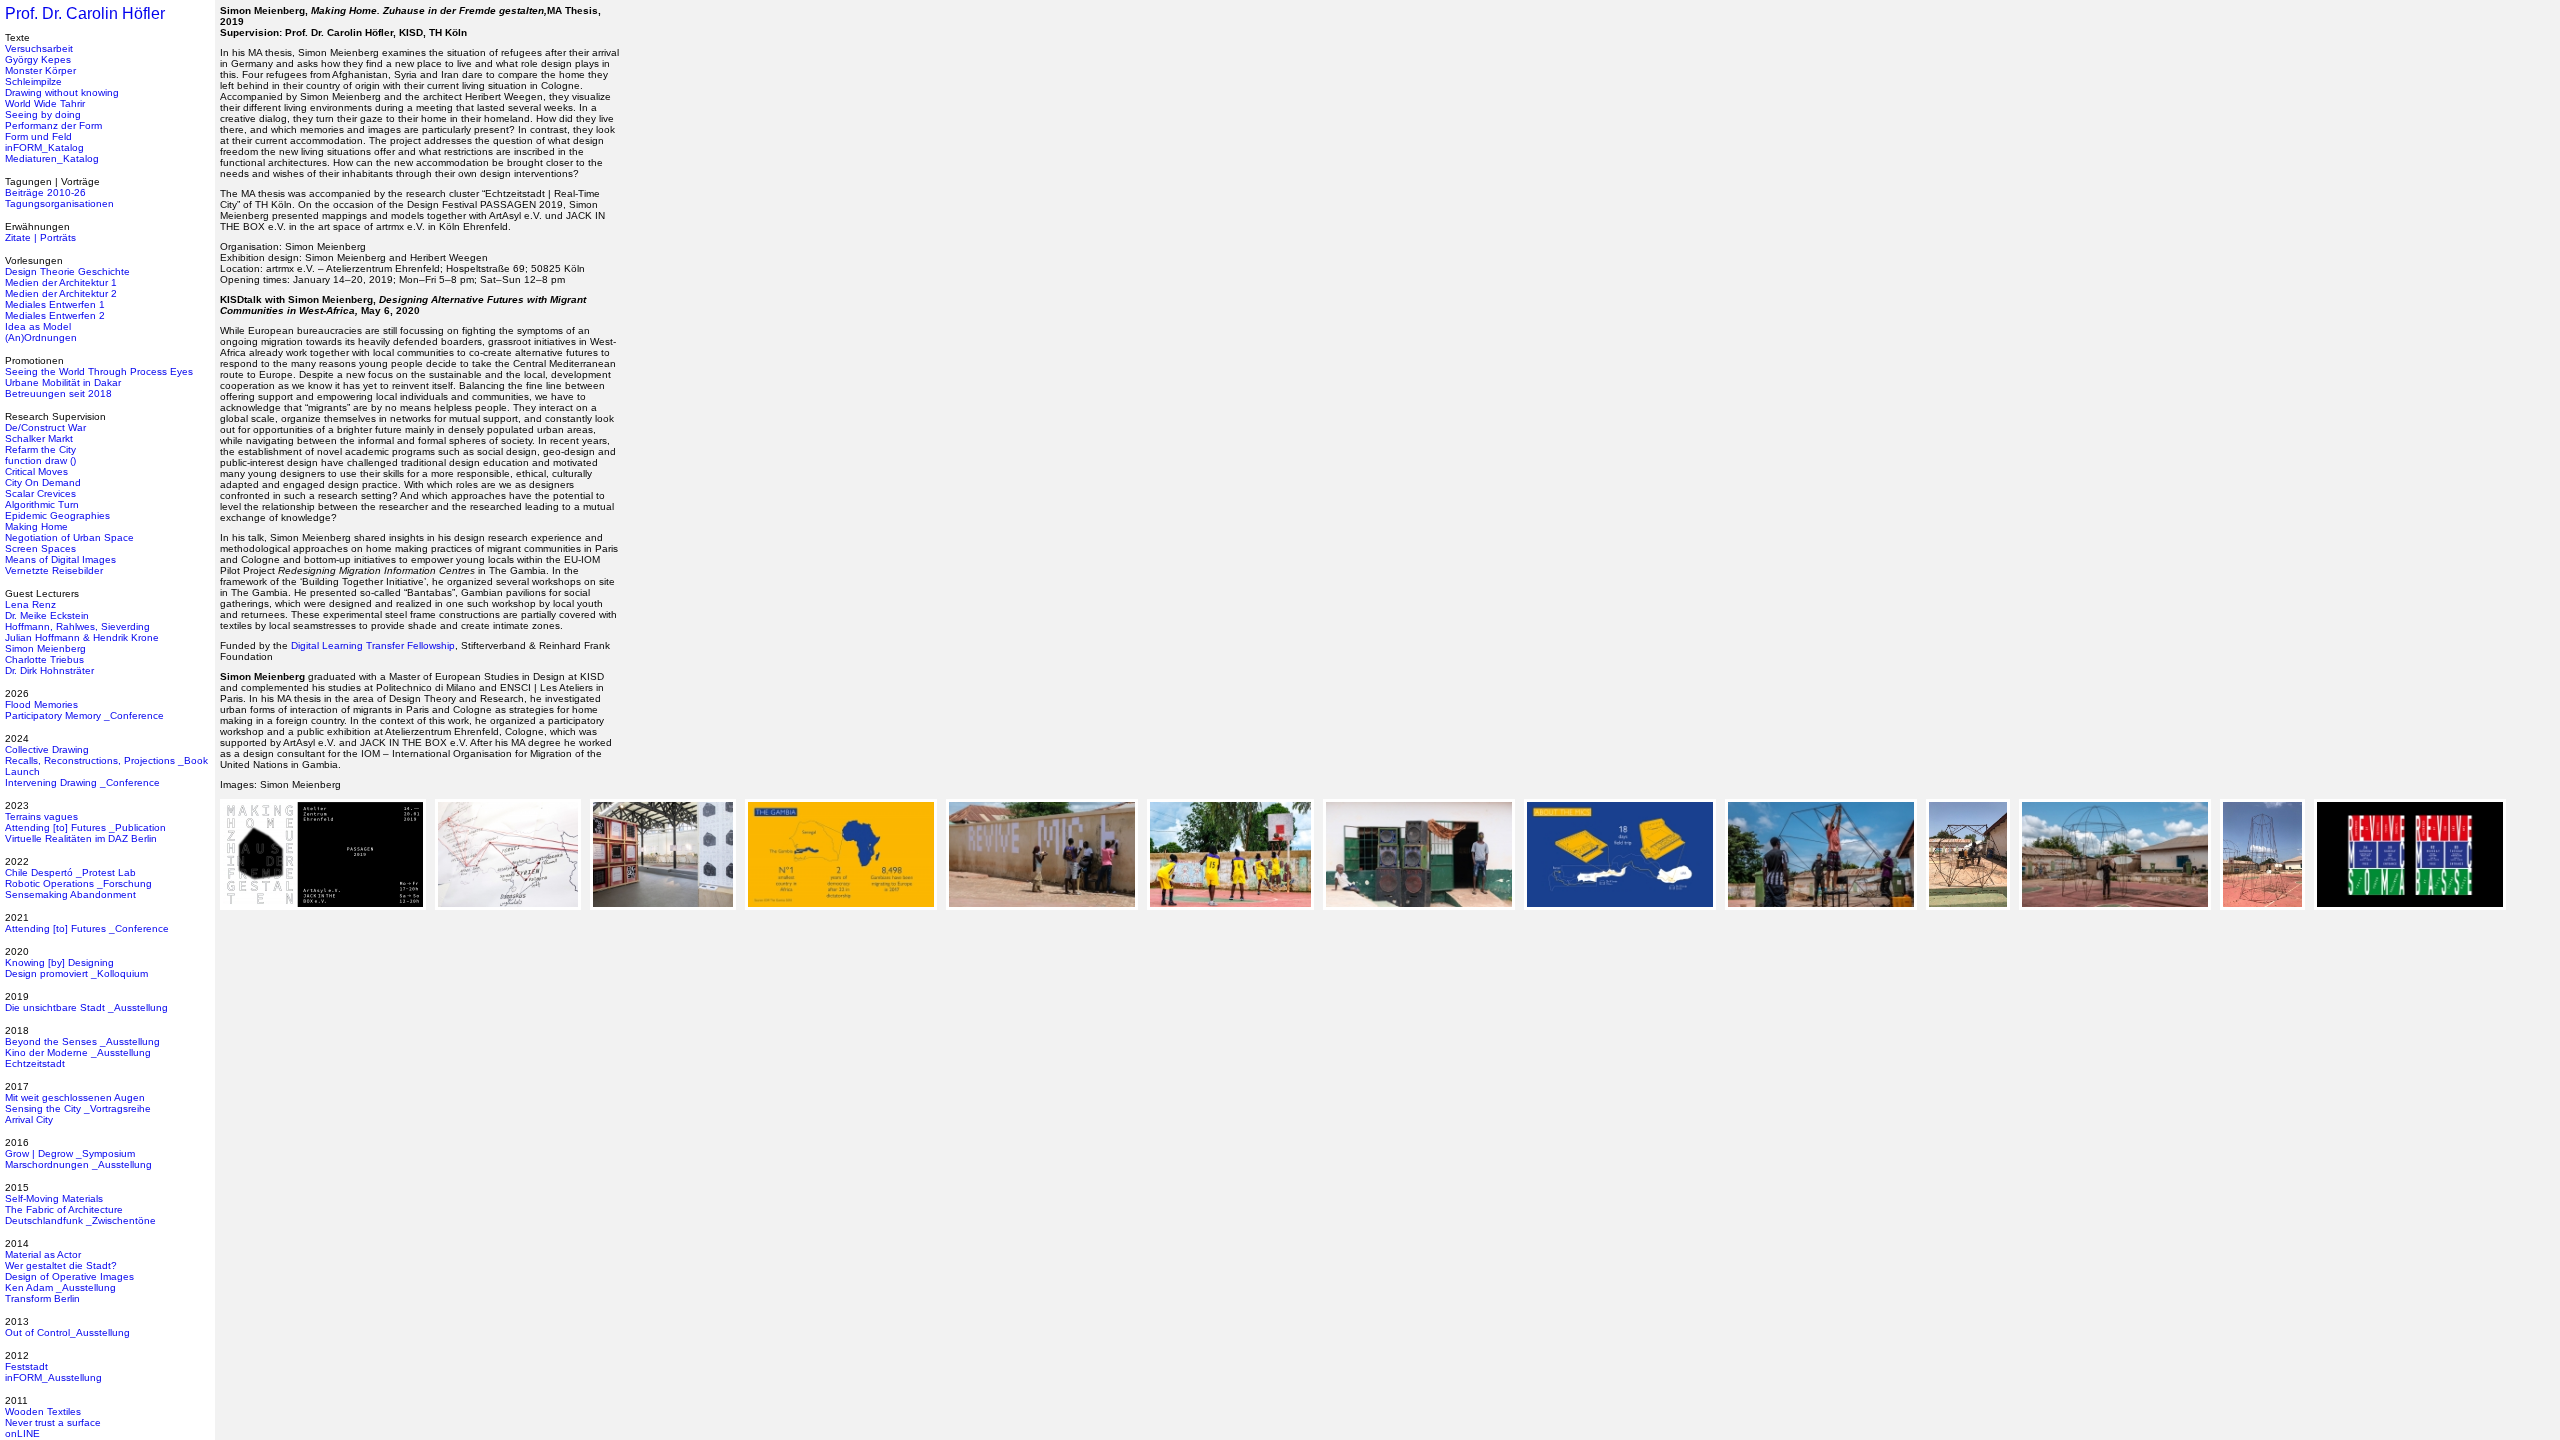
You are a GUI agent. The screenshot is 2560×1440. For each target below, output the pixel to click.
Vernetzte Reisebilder (54, 570)
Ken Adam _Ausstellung (60, 1287)
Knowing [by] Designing (59, 962)
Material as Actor (43, 1254)
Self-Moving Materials (54, 1198)
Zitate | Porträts (40, 237)
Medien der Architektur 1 (61, 282)
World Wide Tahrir (45, 103)
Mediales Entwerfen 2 (55, 315)
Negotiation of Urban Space (69, 537)
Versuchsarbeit (39, 48)
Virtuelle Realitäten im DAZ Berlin (81, 838)
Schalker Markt (39, 438)
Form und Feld (38, 136)
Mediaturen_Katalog (52, 158)
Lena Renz (30, 604)
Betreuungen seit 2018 (58, 393)
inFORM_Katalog (44, 147)
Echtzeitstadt (35, 1063)
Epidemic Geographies (57, 515)
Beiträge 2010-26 (45, 192)
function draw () (40, 460)
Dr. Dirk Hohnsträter (49, 670)
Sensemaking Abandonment (70, 894)
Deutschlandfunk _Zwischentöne (80, 1220)
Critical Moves (36, 471)
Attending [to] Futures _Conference (87, 928)
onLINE (22, 1433)
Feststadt (26, 1366)
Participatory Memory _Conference (84, 715)
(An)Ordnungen (41, 337)
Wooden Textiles (43, 1411)
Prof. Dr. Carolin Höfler (85, 13)
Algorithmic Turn (42, 504)
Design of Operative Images (69, 1276)
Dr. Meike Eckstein (47, 615)
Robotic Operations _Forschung (78, 883)
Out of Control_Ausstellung (67, 1332)
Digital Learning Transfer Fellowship (373, 645)
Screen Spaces (40, 548)
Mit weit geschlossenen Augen (75, 1097)
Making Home (36, 526)
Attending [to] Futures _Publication (85, 827)
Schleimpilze (33, 81)
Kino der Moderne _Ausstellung (78, 1052)
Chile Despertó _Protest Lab (70, 872)
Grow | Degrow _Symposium (70, 1153)
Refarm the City (40, 449)
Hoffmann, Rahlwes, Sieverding (77, 626)
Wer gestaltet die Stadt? (61, 1265)
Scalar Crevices (40, 493)
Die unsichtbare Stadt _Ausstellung (86, 1007)
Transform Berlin (42, 1298)
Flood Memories (41, 704)
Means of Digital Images (60, 559)
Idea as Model (38, 326)
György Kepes (38, 59)
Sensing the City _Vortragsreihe (78, 1108)
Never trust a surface (53, 1422)
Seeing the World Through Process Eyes (99, 371)
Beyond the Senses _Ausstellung (82, 1041)
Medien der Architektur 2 (61, 293)
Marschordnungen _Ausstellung (78, 1164)
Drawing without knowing (62, 92)
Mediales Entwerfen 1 (55, 304)
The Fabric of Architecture (64, 1209)
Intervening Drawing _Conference (82, 782)
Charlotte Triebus (44, 659)
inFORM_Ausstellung (53, 1377)
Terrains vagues (41, 816)
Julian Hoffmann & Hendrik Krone (82, 637)
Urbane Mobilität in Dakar (63, 382)
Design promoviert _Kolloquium (76, 973)
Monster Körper (40, 70)
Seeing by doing (43, 114)
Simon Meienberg (45, 648)
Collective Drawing (47, 749)
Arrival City (29, 1119)
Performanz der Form (53, 125)
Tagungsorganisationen (59, 203)
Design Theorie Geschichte (67, 271)
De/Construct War (45, 427)
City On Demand (43, 482)
